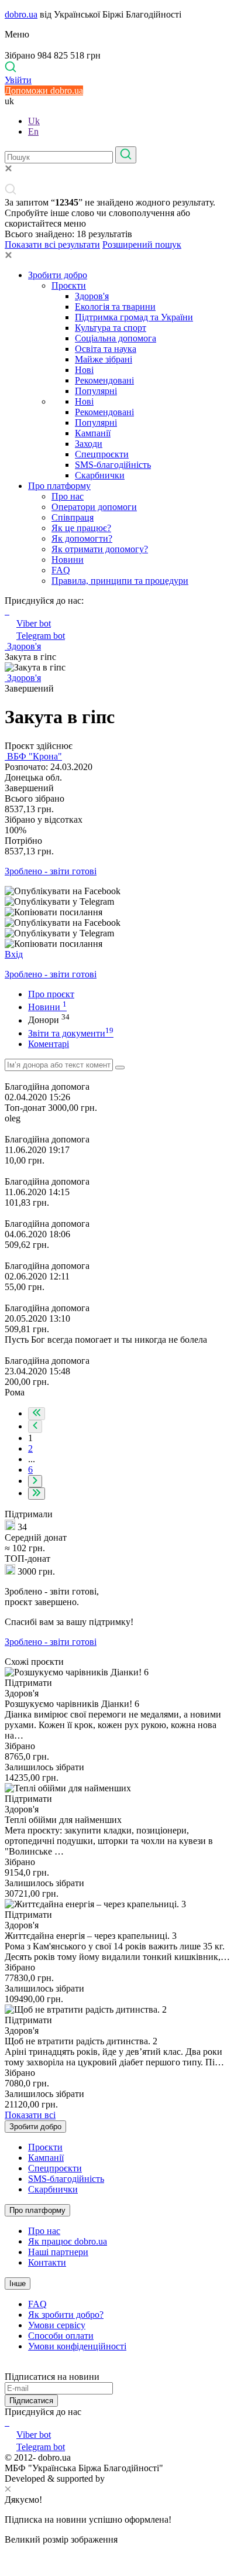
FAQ (61, 570)
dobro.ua (21, 14)
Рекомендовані (104, 380)
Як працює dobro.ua (68, 2241)
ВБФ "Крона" (33, 756)
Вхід (14, 954)
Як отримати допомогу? (100, 549)
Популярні (96, 391)
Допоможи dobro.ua (44, 90)
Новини (68, 560)
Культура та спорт (111, 328)
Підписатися (31, 2401)
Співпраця (73, 517)
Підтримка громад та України (134, 317)
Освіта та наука (106, 349)
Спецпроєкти (102, 454)
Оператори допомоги (94, 507)
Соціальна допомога (116, 338)
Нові (84, 370)
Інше (18, 2283)
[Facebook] (6, 2422)
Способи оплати (61, 2336)
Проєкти (69, 285)
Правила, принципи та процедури (120, 581)
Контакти (47, 2262)
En (33, 131)
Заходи (89, 444)
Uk (34, 121)
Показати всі (30, 2115)
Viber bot (34, 623)
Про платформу (59, 486)
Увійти (18, 80)
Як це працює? (81, 528)
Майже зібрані (104, 359)
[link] (120, 891)
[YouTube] (8, 2422)
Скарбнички (100, 475)
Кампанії (93, 433)
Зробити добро (58, 275)
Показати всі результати (52, 244)
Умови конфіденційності (77, 2346)
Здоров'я (92, 296)
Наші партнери (58, 2252)
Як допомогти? (82, 538)
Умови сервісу (57, 2325)
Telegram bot (41, 636)
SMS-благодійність (113, 465)
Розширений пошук (142, 244)
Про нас (68, 496)
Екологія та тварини (115, 307)
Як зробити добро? (66, 2315)
